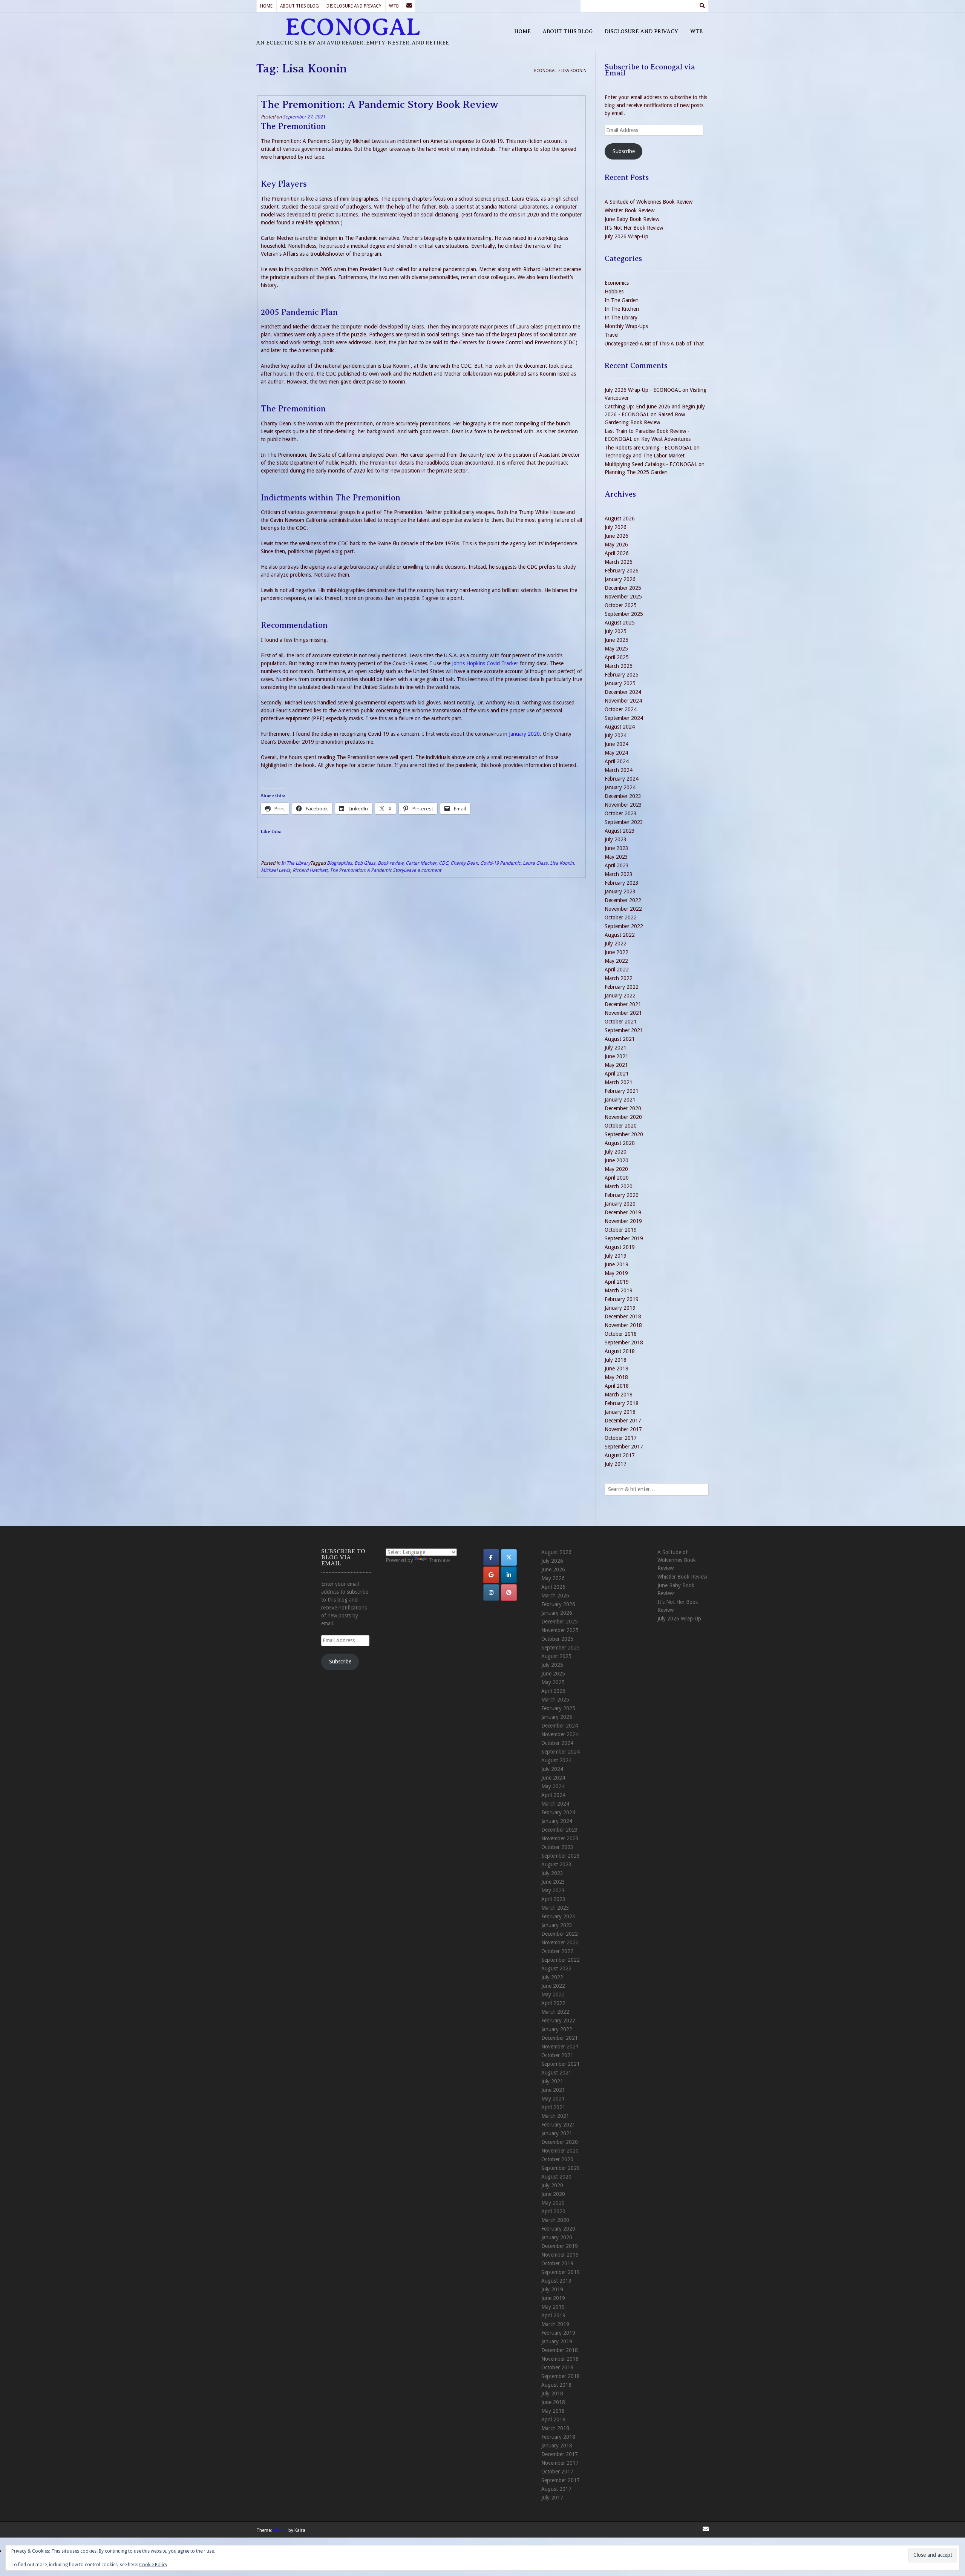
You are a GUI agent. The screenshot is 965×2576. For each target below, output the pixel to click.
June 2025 (617, 640)
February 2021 (622, 1091)
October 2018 (621, 1334)
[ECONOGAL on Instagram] (491, 1593)
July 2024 (616, 735)
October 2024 (621, 709)
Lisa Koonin (562, 863)
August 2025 (620, 623)
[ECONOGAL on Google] (491, 1575)
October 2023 (621, 813)
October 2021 (621, 1022)
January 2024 (620, 787)
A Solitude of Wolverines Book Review (649, 202)
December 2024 (623, 692)
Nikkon (280, 2530)
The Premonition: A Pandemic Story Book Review (380, 104)
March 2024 (619, 770)
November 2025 (623, 597)
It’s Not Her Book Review (634, 228)
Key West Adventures (666, 439)
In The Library (296, 863)
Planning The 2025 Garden (636, 472)
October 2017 (621, 1438)
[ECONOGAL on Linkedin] (509, 1575)
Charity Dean (464, 863)
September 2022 (624, 926)
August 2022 (620, 935)
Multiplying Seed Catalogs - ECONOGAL (651, 464)
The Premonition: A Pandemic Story (367, 870)
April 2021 (617, 1074)
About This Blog (299, 6)
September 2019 (624, 1238)
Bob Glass (365, 863)
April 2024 (617, 761)
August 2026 (620, 519)
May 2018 (616, 1377)
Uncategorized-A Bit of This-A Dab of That (654, 344)
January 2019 (620, 1308)
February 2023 (622, 883)
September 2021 (624, 1030)
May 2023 (616, 857)
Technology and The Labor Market (645, 456)
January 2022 (620, 996)
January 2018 (620, 1412)
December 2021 (623, 1004)
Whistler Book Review (630, 210)
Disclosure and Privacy (354, 6)
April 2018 (617, 1386)
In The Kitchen (622, 309)
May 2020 (616, 1169)
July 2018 (616, 1360)
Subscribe (624, 151)
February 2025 (622, 675)
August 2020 (620, 1143)
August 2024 (620, 727)
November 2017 (623, 1429)
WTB (394, 6)
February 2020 (622, 1195)
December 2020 (623, 1108)
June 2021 (617, 1056)
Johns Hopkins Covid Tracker (485, 663)
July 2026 (616, 527)
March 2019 (619, 1290)
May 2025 (616, 649)
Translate (439, 1560)
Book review (391, 863)
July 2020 (616, 1152)
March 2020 (619, 1186)
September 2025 (624, 614)
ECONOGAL (353, 27)
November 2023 (623, 805)
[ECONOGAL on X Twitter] (509, 1557)
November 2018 (623, 1325)
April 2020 (617, 1178)
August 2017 (620, 1455)
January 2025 (620, 683)
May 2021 (616, 1065)
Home (266, 6)
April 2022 (617, 970)
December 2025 (623, 588)
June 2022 (617, 952)
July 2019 (616, 1256)
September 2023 (624, 822)
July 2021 (616, 1048)
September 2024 (624, 718)
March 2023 (619, 874)
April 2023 (617, 865)
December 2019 (623, 1212)
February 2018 (622, 1403)
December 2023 (623, 796)
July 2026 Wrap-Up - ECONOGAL (643, 390)
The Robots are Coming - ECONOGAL (648, 448)
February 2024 (622, 779)
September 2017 (624, 1447)
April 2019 (617, 1282)
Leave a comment (422, 870)
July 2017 (616, 1464)
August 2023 (620, 831)
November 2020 (623, 1117)
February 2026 (622, 571)
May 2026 (616, 545)
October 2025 (621, 605)
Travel (612, 335)
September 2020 (624, 1134)
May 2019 (616, 1273)
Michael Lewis (276, 870)
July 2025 (616, 631)
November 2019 (623, 1221)
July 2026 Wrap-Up (626, 236)
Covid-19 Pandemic (500, 863)
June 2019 (617, 1264)
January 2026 (620, 579)
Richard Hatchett (310, 870)
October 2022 (621, 917)
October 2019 (621, 1230)
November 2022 (623, 909)
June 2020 (617, 1160)
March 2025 (619, 666)
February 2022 (622, 987)
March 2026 (619, 562)
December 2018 (623, 1316)
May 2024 (616, 753)
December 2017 (623, 1421)
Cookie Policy (153, 2565)
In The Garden (622, 300)
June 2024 (617, 744)
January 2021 (620, 1100)
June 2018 (617, 1369)
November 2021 (623, 1013)
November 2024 (623, 701)
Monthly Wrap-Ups (626, 326)
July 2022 (616, 944)
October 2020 (621, 1126)
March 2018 (619, 1395)
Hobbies (614, 292)
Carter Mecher (421, 863)
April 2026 (617, 553)
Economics (617, 283)
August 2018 (620, 1351)
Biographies (339, 863)
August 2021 (620, 1039)
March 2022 (619, 978)
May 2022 (616, 961)
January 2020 (524, 734)
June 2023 (617, 848)
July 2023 (616, 839)
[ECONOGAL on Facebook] (491, 1557)
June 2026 (617, 536)
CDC (443, 863)
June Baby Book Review (632, 219)
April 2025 (617, 657)
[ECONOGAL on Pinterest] (509, 1593)
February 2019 (622, 1299)
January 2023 (620, 891)
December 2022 (623, 900)
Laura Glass (535, 863)
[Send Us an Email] (409, 6)
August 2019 (620, 1247)
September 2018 (624, 1342)
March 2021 (619, 1082)
